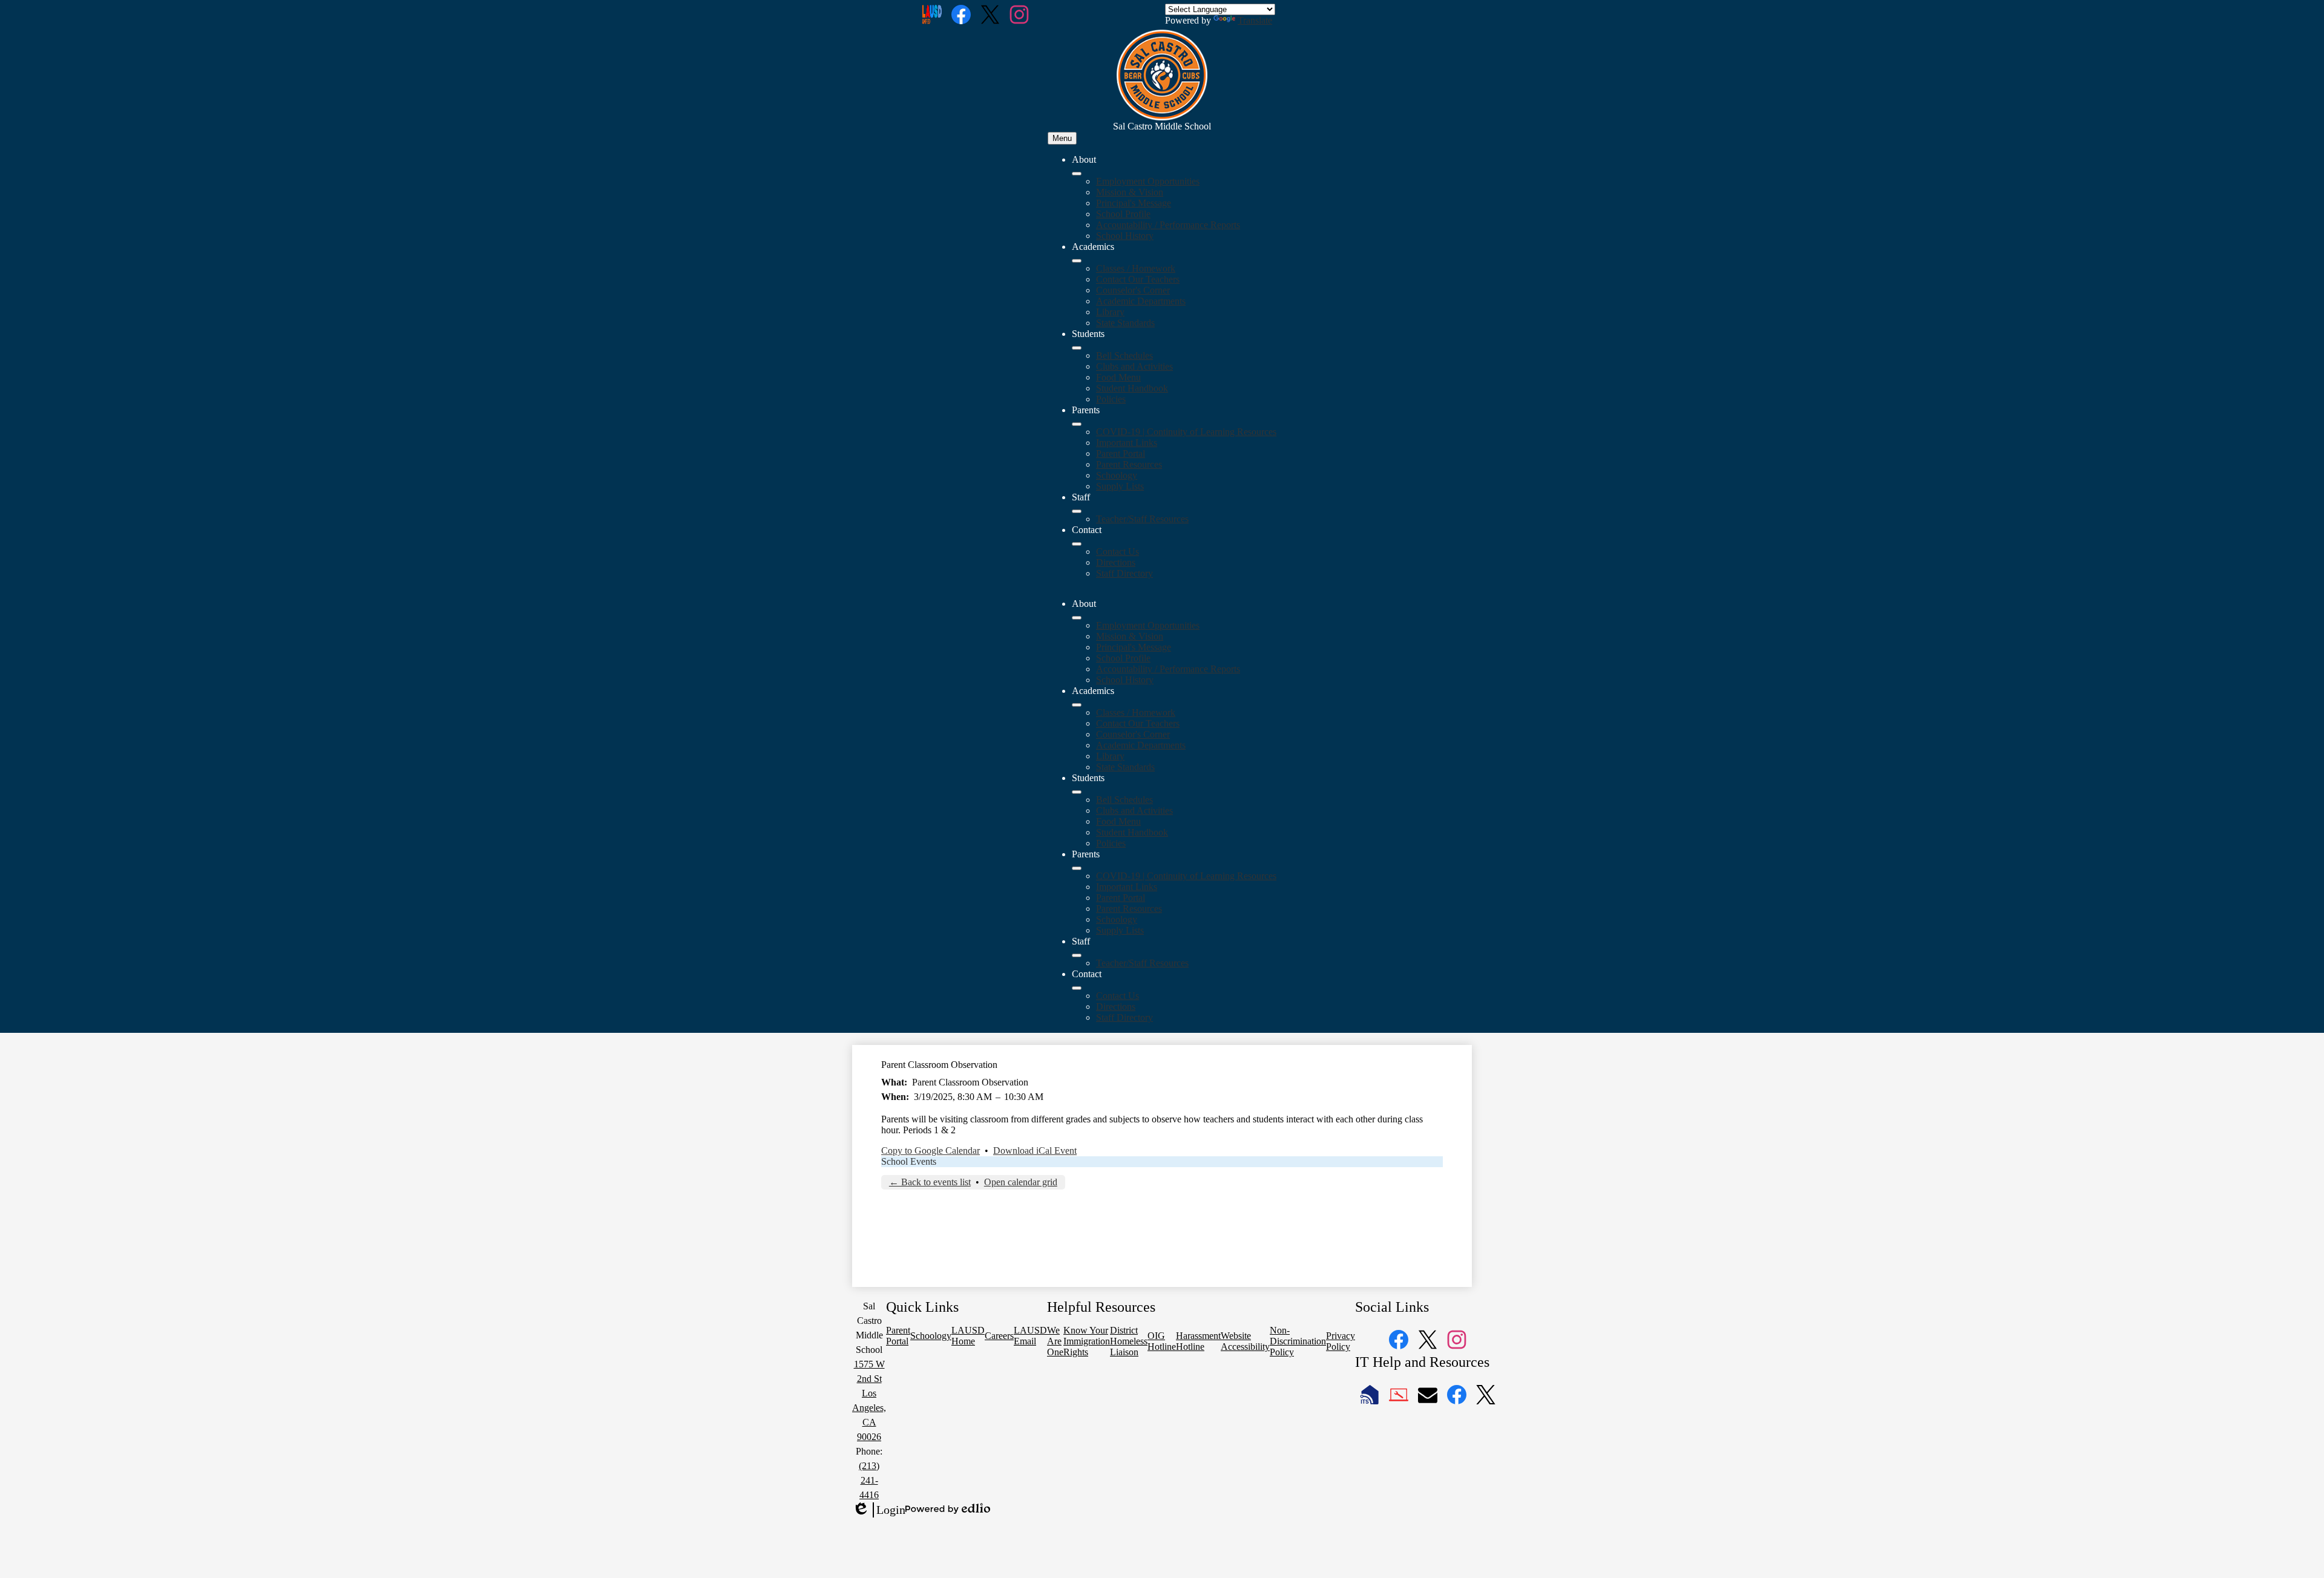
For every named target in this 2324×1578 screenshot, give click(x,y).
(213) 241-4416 (869, 1480)
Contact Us (1118, 552)
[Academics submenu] (1077, 261)
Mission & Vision (1130, 192)
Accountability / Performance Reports (1168, 225)
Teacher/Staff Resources (1142, 519)
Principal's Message (1134, 203)
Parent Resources (1129, 464)
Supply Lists (1120, 486)
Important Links (1127, 443)
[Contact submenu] (1077, 544)
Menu (1062, 138)
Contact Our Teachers (1138, 279)
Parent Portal (1121, 453)
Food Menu (1118, 377)
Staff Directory (1124, 573)
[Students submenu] (1077, 348)
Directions (1116, 562)
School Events (909, 1161)
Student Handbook (1132, 388)
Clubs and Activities (1134, 366)
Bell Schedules (1124, 355)
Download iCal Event (1035, 1151)
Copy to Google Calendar (931, 1151)
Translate (1255, 20)
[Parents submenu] (1077, 424)
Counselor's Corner (1133, 290)
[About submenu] (1077, 174)
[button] (1077, 618)
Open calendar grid (1021, 1182)
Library (1110, 312)
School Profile (1123, 214)
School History (1125, 236)
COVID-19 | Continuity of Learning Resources (1186, 432)
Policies (1111, 399)
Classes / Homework (1136, 268)
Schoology (1117, 475)
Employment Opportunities (1148, 181)
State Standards (1125, 323)
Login (879, 1510)
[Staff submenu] (1077, 511)
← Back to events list (930, 1182)
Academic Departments (1141, 301)
